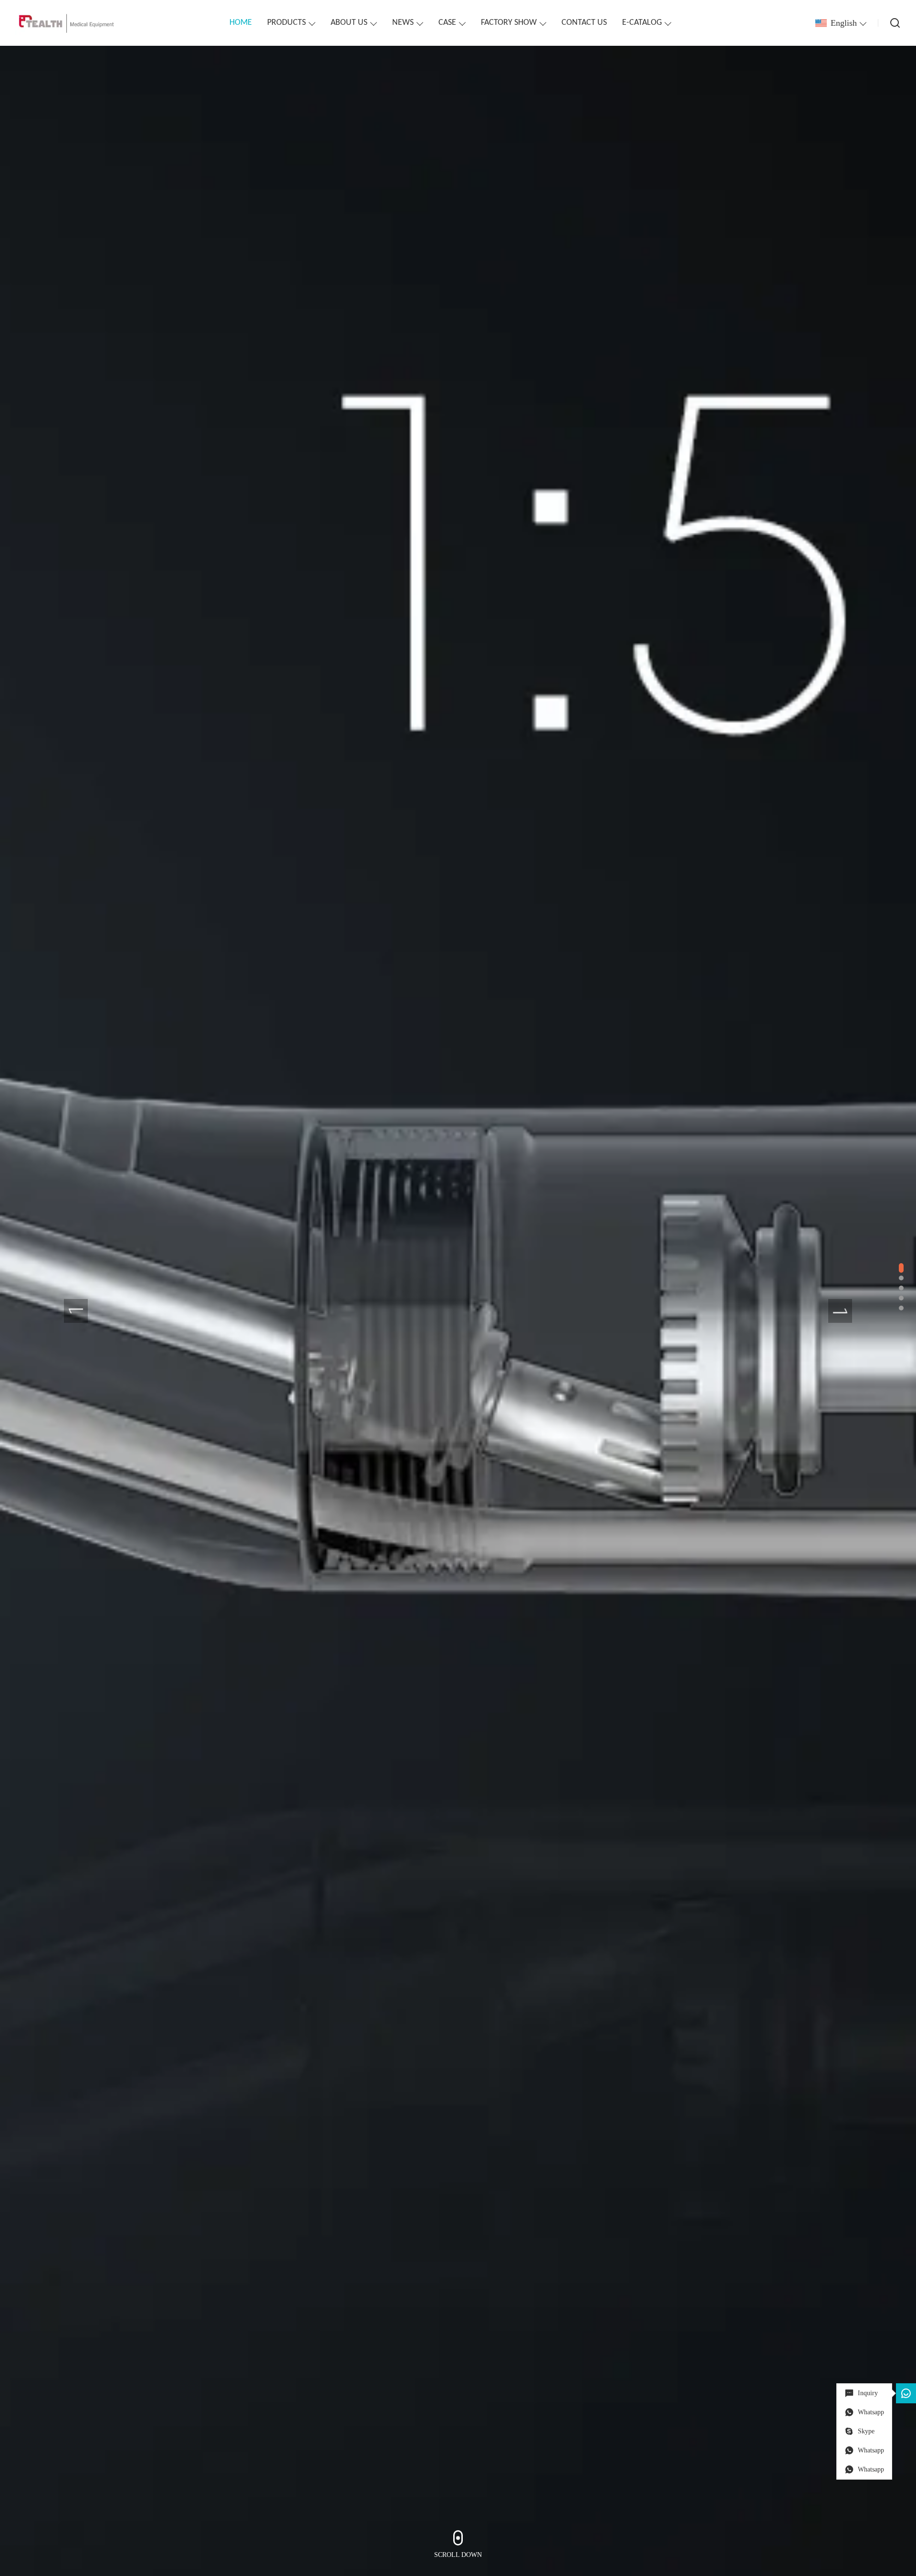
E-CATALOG (642, 23)
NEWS (403, 23)
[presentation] (76, 1311)
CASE (447, 23)
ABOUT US (349, 23)
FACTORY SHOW (509, 23)
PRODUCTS (286, 23)
